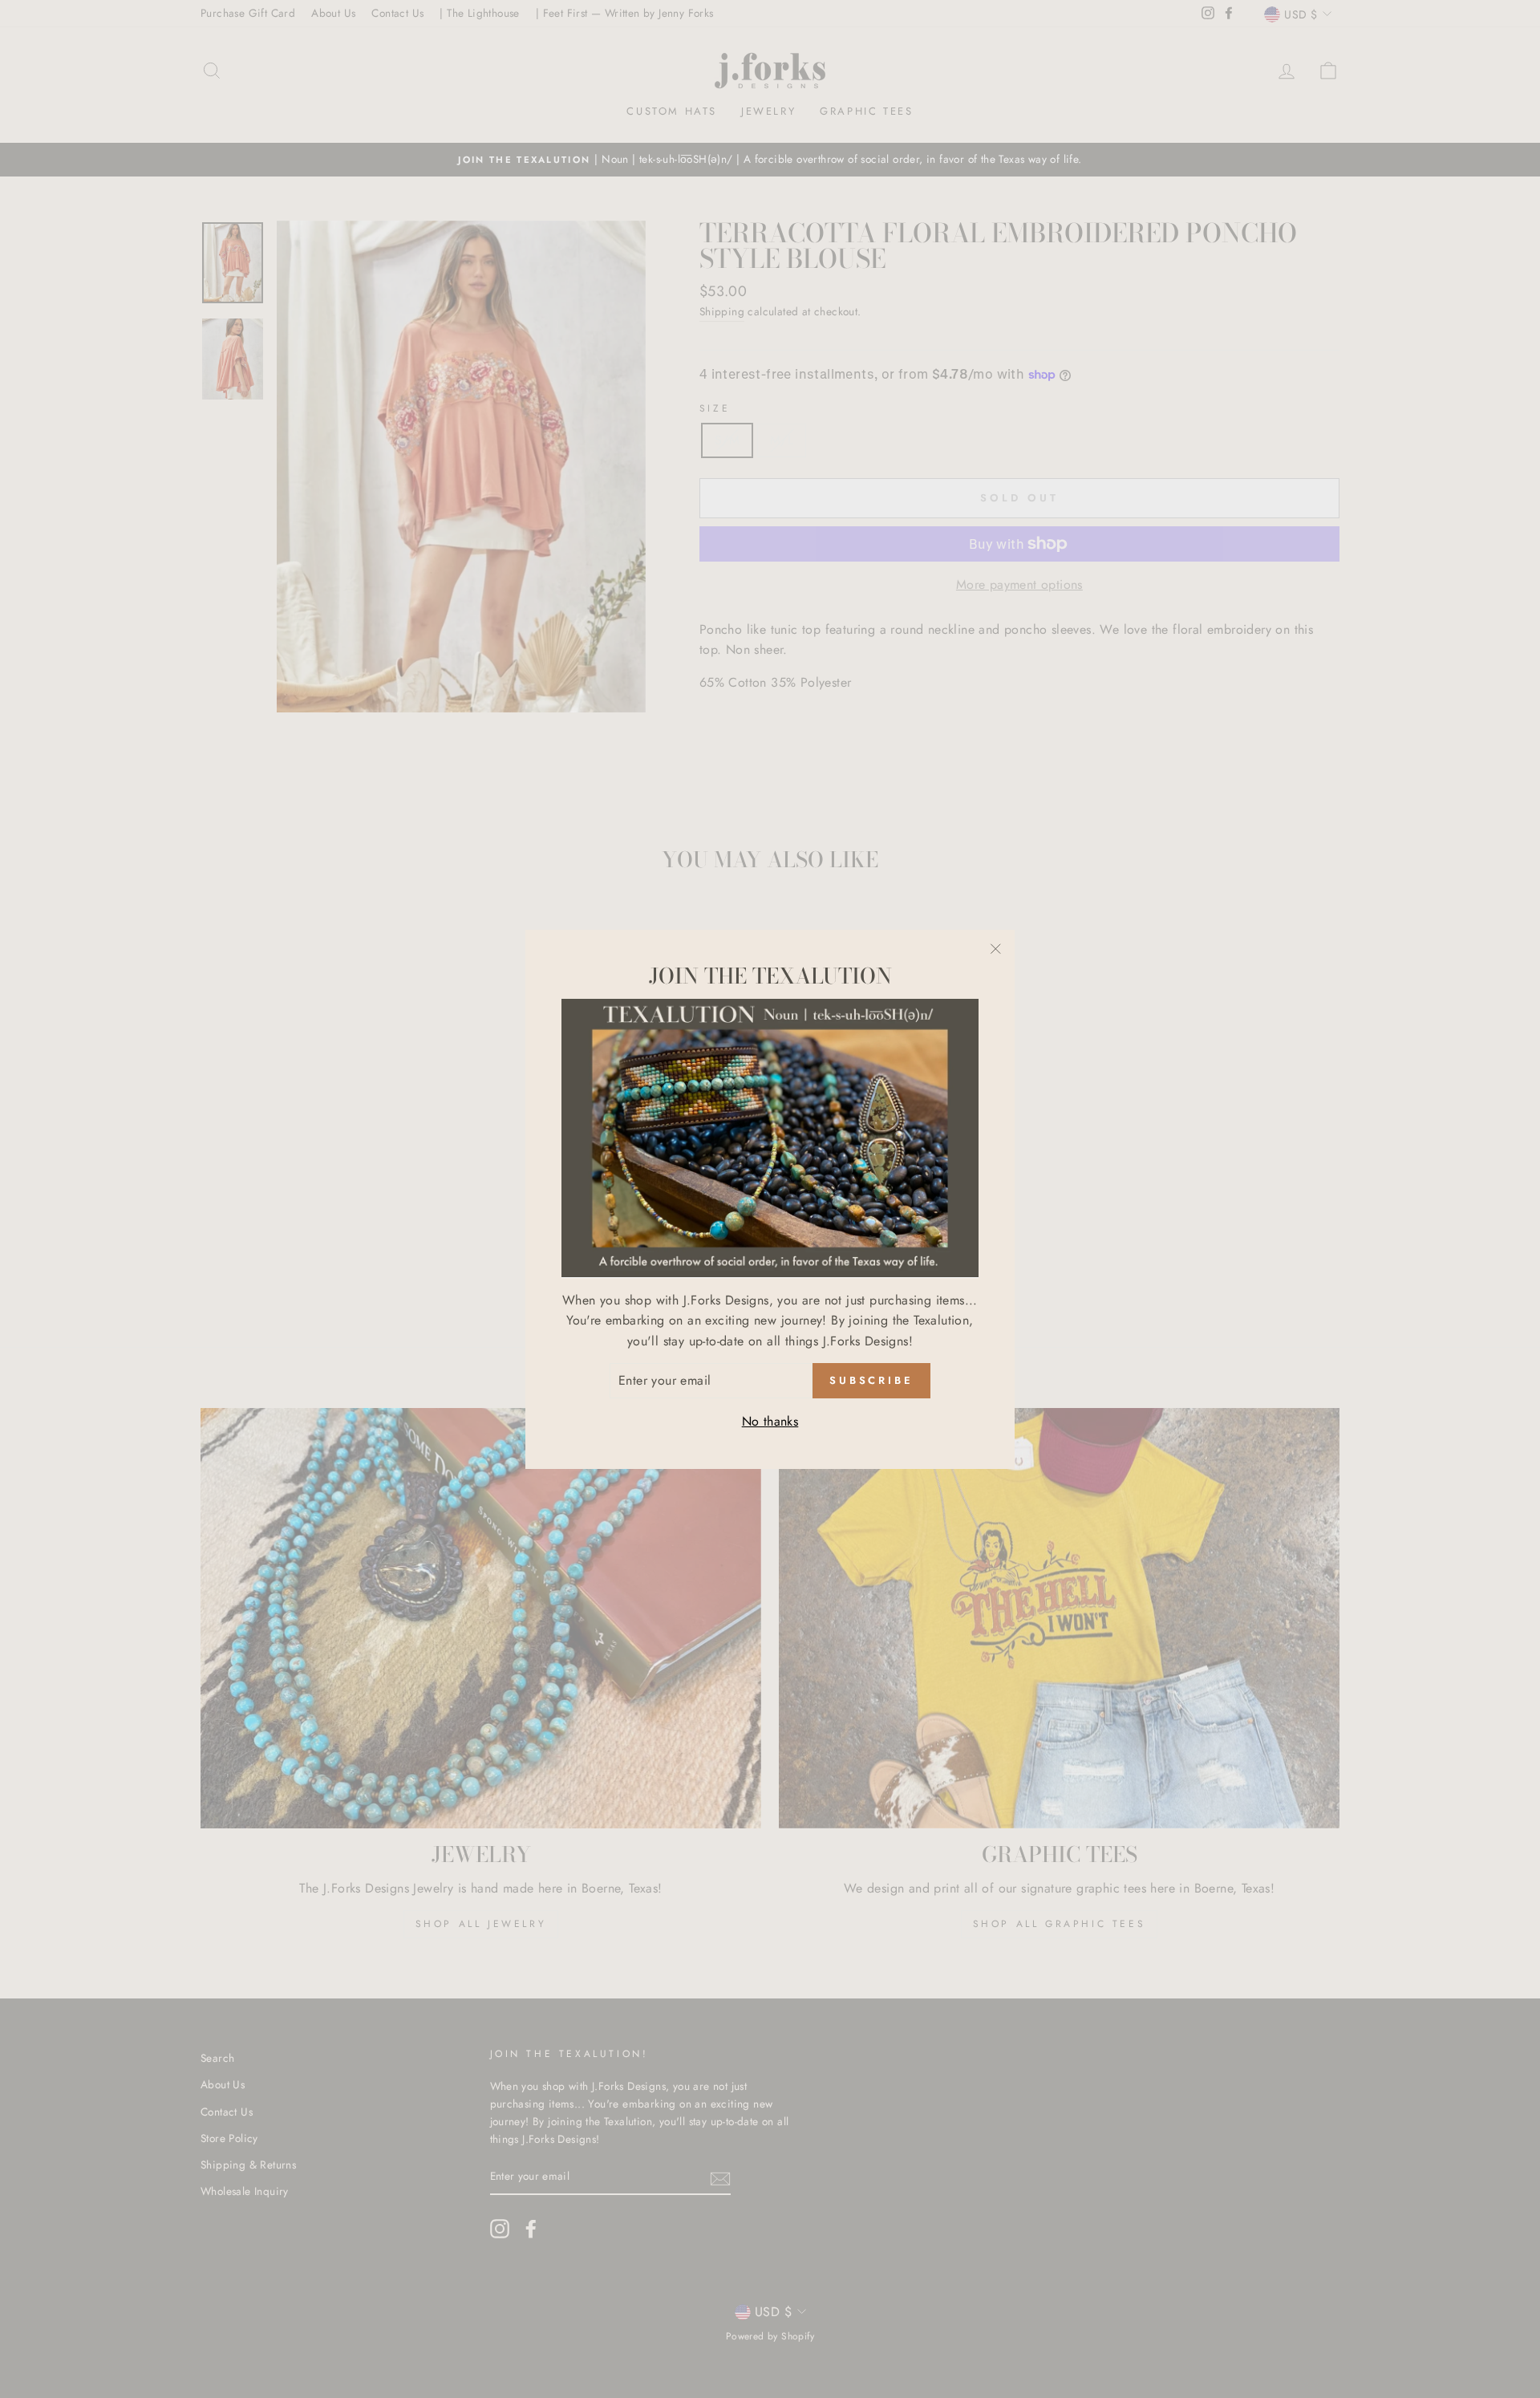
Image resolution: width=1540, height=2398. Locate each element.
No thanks (770, 1421)
